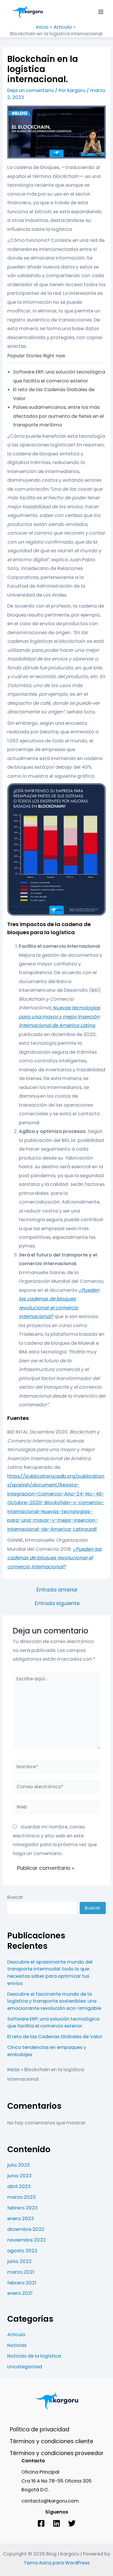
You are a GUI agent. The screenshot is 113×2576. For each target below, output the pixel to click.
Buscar (15, 1897)
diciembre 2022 (26, 2229)
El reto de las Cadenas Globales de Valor (55, 2037)
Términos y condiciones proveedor (57, 2453)
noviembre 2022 (27, 2240)
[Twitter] (72, 2523)
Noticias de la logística (34, 2356)
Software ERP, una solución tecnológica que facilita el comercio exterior (53, 2023)
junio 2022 (19, 2261)
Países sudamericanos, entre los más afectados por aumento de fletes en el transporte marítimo (58, 416)
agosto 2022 (22, 2251)
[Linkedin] (57, 2523)
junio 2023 (19, 2176)
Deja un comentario (31, 90)
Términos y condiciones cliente (52, 2441)
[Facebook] (41, 2523)
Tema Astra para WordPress (57, 2563)
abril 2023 (19, 2186)
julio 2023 (19, 2165)
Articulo (16, 2335)
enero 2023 (21, 2219)
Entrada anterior (57, 1590)
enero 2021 (20, 2293)
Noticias (17, 2345)
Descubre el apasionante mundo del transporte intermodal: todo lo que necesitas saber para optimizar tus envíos (50, 1973)
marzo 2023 (21, 2197)
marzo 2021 (21, 2272)
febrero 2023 (22, 2208)
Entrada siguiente (57, 1604)
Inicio (13, 2070)
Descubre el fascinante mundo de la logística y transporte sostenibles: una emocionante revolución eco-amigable (54, 2001)
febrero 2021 (22, 2283)
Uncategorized (25, 2367)
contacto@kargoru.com (50, 2501)
